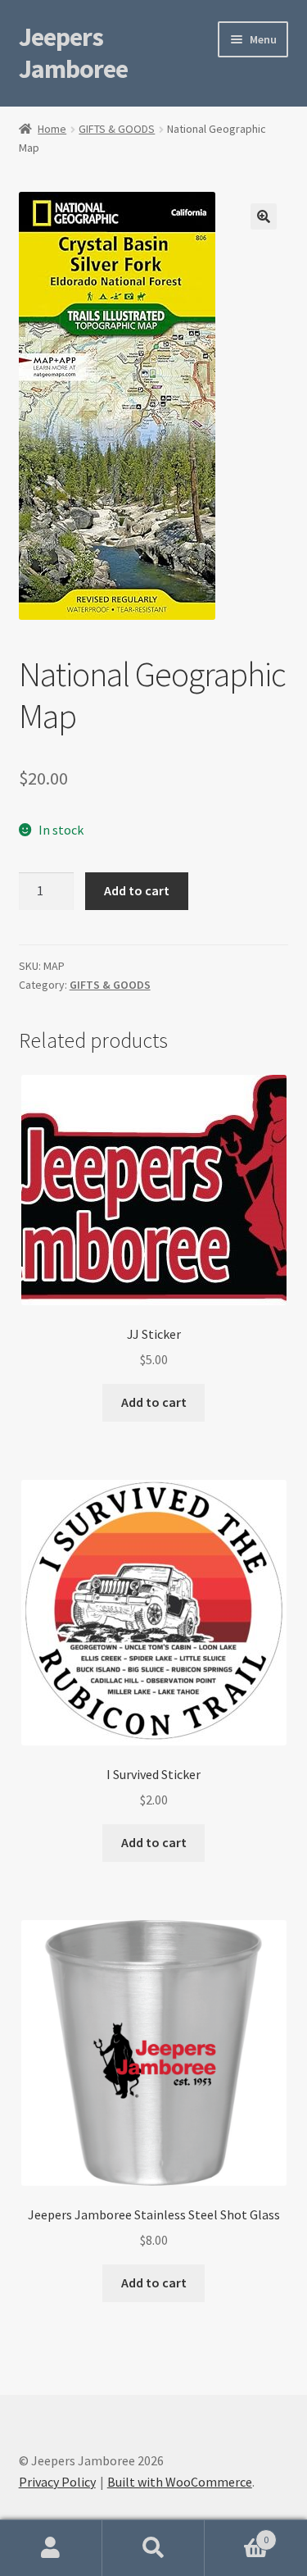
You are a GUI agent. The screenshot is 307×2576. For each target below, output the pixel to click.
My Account (51, 2548)
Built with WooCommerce (180, 2482)
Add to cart (137, 890)
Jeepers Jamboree (73, 53)
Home (52, 129)
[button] (264, 216)
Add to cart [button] (154, 1402)
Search (153, 2548)
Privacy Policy (57, 2482)
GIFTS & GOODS (117, 129)
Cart (237, 2534)
